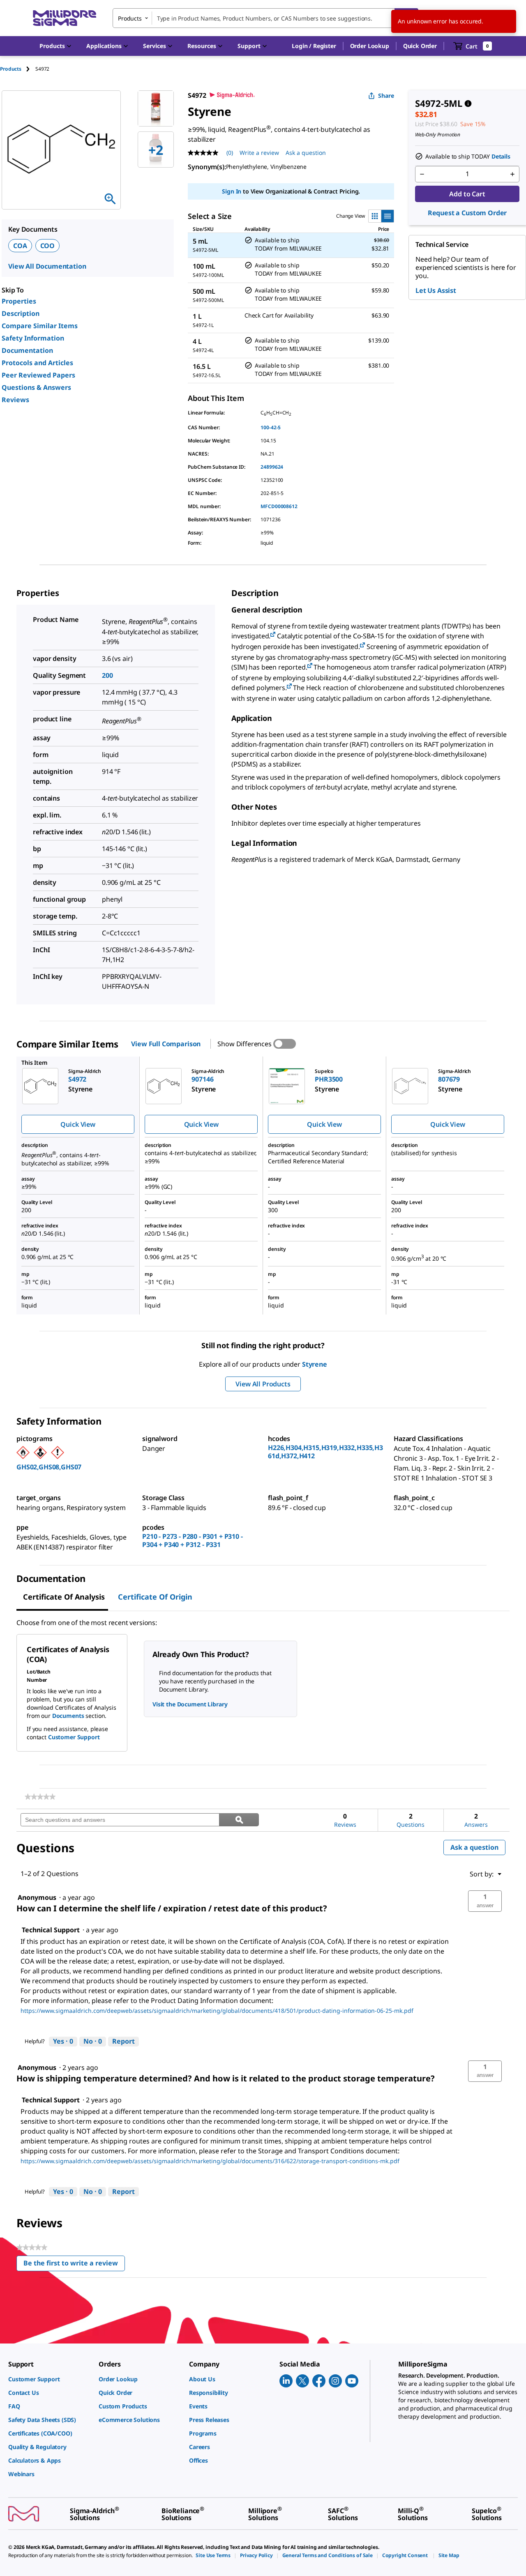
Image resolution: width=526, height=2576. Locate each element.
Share (386, 96)
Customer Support (74, 1737)
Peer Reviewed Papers (38, 375)
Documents (68, 1716)
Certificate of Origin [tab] (155, 1597)
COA (20, 246)
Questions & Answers (36, 387)
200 (107, 675)
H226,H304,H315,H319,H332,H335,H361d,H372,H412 (325, 1452)
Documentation (27, 350)
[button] (314, 46)
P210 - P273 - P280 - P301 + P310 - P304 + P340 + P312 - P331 (193, 1540)
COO (48, 246)
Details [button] (501, 156)
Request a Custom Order (467, 213)
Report (123, 2041)
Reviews (15, 400)
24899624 (272, 467)
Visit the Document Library (190, 1704)
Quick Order (420, 46)
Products (11, 69)
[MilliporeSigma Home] (65, 18)
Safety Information (33, 338)
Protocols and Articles (37, 363)
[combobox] (265, 18)
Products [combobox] (130, 18)
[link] (40, 1797)
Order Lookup (370, 46)
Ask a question (306, 153)
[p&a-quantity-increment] (512, 174)
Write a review (259, 153)
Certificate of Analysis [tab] (64, 1597)
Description (21, 313)
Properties (19, 301)
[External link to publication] (273, 635)
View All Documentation (47, 266)
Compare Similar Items (40, 326)
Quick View (78, 1124)
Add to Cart (467, 194)
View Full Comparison (166, 1044)
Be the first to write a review (74, 2265)
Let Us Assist (436, 290)
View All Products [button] (263, 1384)
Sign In (232, 191)
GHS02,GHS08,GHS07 (49, 1467)
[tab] (18, 69)
